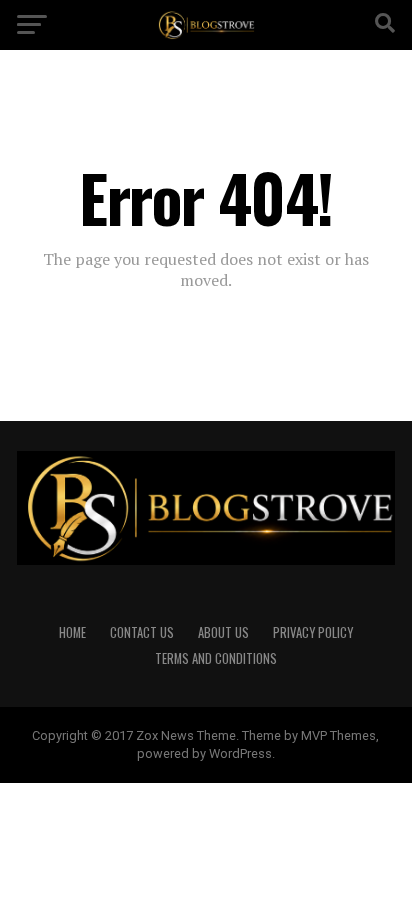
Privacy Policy (313, 632)
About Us (223, 632)
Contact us (142, 632)
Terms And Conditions (216, 658)
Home (72, 632)
